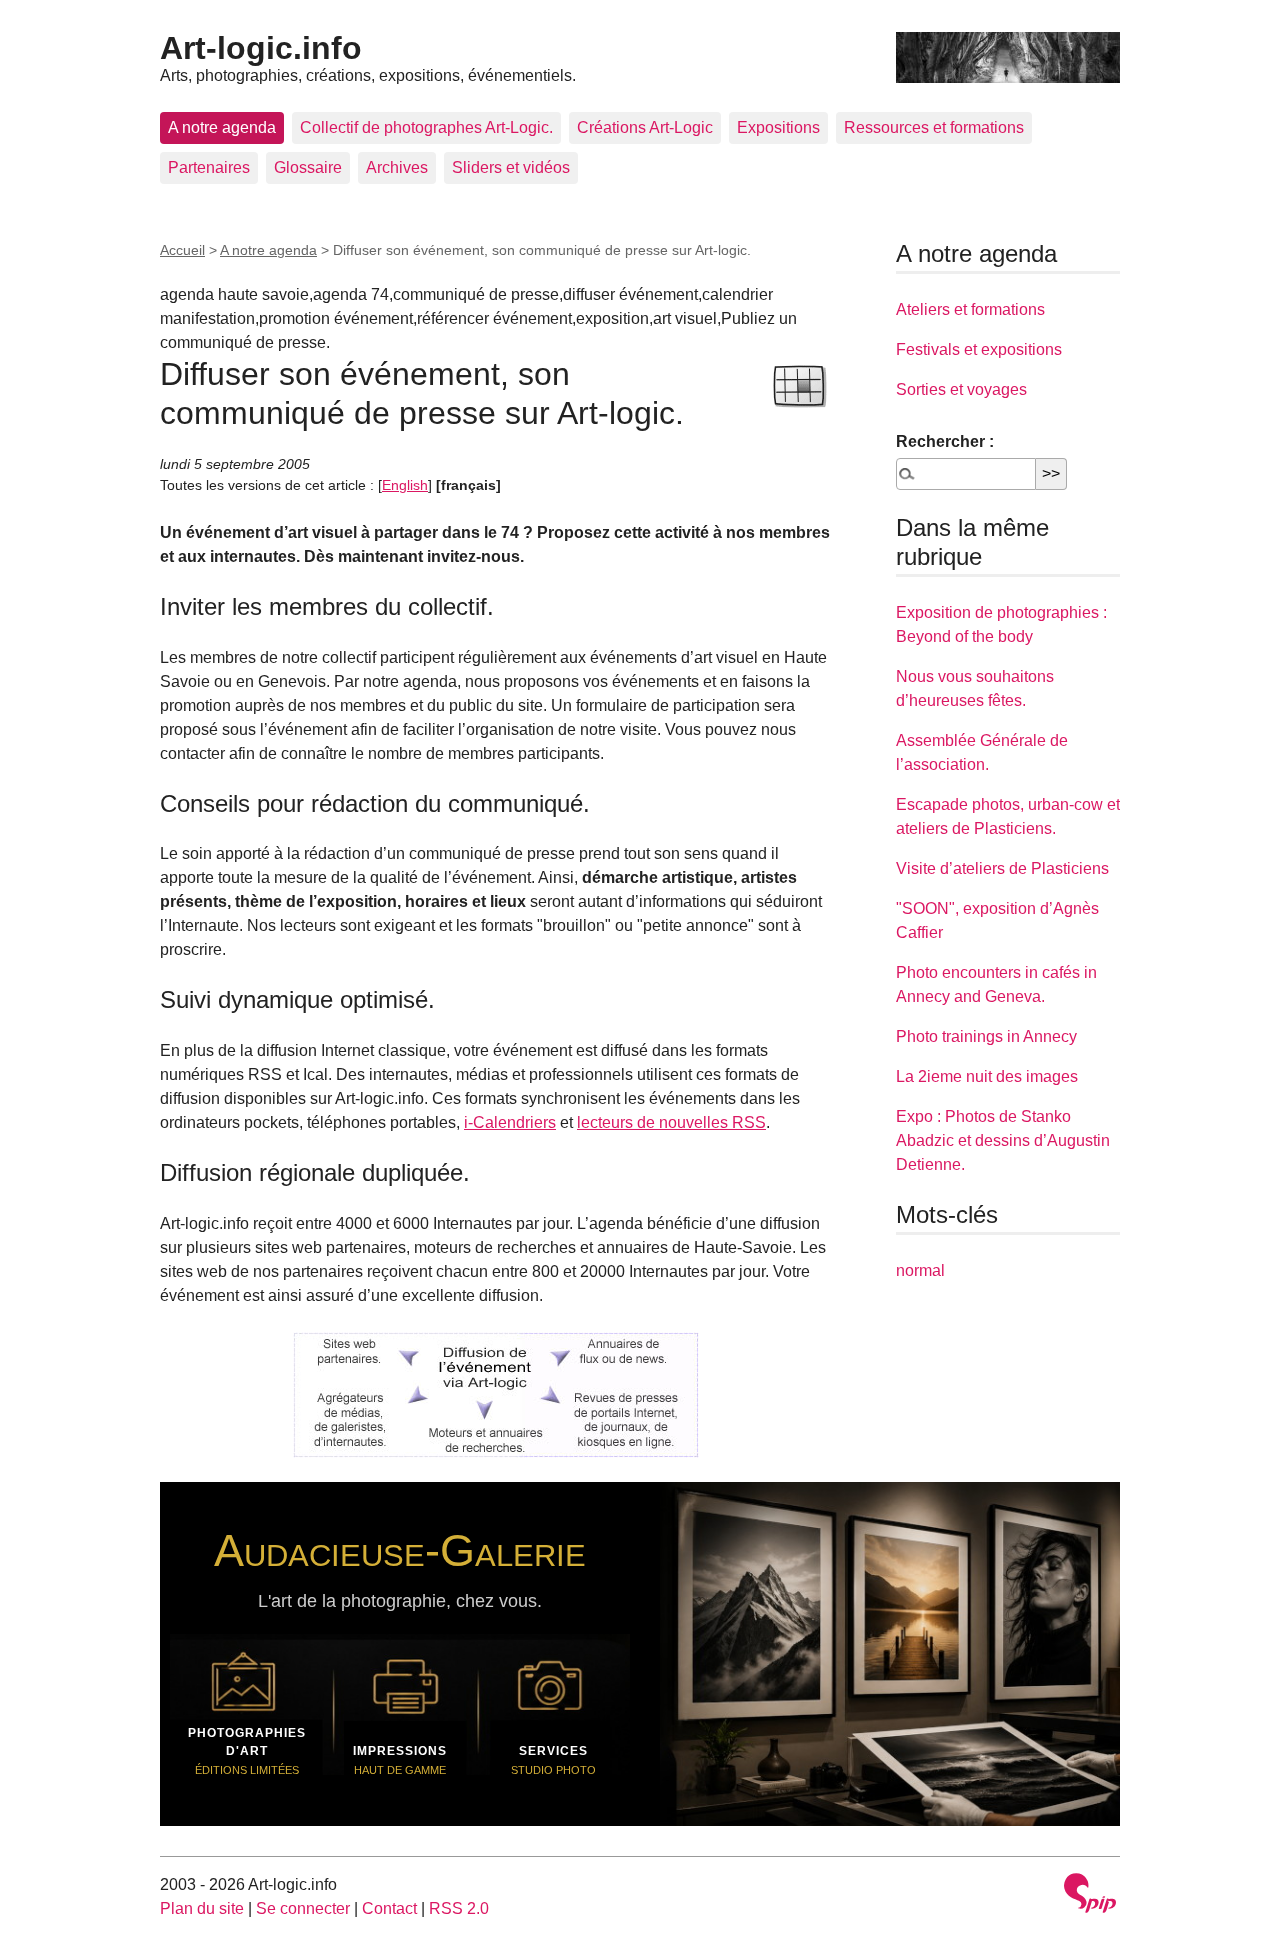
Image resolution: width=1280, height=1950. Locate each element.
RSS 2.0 (459, 1908)
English (405, 485)
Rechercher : (945, 441)
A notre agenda (222, 127)
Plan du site (202, 1908)
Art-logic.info (261, 48)
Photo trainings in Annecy (986, 1036)
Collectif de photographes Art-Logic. (426, 127)
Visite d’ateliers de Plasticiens (1002, 868)
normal (920, 1270)
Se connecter (303, 1908)
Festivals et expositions (979, 349)
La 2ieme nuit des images (987, 1076)
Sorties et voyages (961, 389)
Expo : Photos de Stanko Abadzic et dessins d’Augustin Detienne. (1003, 1140)
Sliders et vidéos (511, 167)
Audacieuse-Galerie (400, 1550)
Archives (397, 167)
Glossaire (308, 167)
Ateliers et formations (970, 309)
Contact (389, 1908)
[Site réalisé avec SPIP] (1090, 1895)
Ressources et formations (934, 127)
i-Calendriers (510, 1122)
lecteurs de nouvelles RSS (671, 1122)
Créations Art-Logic (645, 127)
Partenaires (209, 167)
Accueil (182, 250)
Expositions (778, 127)
